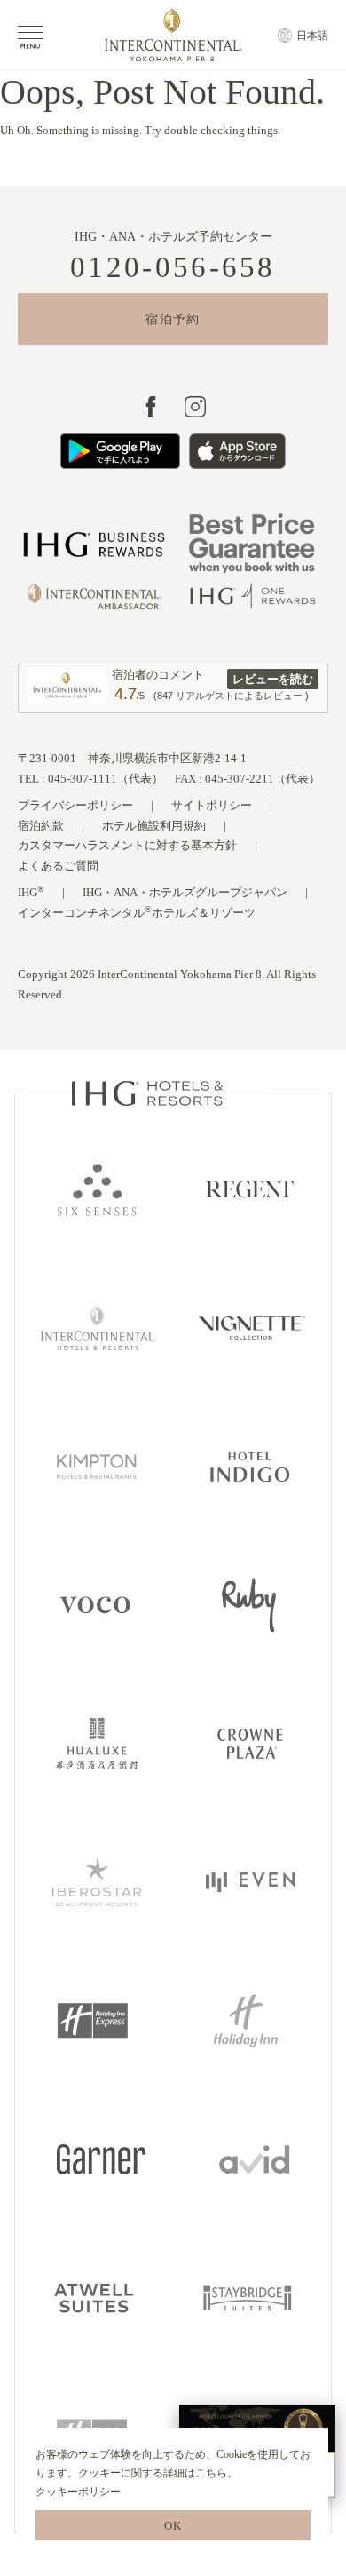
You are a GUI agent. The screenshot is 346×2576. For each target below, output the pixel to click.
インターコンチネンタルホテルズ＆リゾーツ (137, 912)
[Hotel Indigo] (250, 1465)
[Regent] (250, 1188)
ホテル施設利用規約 (154, 826)
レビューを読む (273, 679)
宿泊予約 (173, 319)
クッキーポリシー (78, 2492)
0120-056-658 (173, 268)
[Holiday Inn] (246, 2019)
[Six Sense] (97, 1188)
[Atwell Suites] (94, 2297)
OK (173, 2526)
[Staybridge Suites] (248, 2297)
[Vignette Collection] (252, 1327)
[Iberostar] (97, 1881)
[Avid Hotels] (255, 2158)
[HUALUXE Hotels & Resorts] (97, 1742)
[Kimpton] (97, 1465)
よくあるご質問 (58, 866)
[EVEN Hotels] (250, 1881)
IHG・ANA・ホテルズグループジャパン (185, 892)
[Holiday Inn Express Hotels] (92, 2019)
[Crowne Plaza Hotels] (250, 1742)
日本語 (312, 36)
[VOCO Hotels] (95, 1604)
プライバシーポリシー (75, 805)
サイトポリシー (212, 805)
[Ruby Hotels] (248, 1604)
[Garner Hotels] (101, 2158)
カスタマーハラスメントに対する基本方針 (127, 845)
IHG (31, 891)
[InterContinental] (98, 1327)
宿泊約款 (41, 826)
